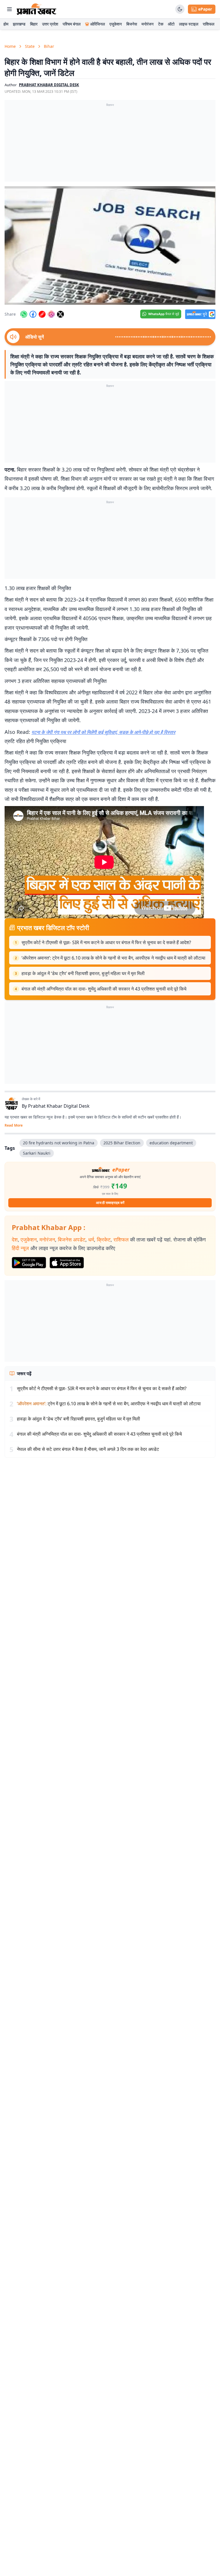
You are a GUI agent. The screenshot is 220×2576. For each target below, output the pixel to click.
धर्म (91, 1239)
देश (15, 1239)
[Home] (37, 9)
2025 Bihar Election (122, 1143)
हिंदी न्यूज (20, 1248)
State (30, 46)
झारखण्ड (19, 24)
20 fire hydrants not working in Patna (59, 1143)
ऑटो (171, 24)
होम (6, 24)
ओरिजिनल (98, 24)
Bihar (49, 46)
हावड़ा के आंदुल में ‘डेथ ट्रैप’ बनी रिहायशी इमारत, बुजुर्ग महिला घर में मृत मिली (83, 973)
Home (10, 46)
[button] (110, 245)
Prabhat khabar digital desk (49, 85)
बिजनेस (132, 24)
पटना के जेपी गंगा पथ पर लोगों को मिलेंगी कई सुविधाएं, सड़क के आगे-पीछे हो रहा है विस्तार (103, 732)
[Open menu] (9, 9)
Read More (14, 1125)
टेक (161, 24)
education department (171, 1143)
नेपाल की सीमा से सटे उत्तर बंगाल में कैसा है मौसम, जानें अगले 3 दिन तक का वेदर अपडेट (88, 1449)
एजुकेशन (116, 24)
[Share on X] (60, 314)
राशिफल (209, 24)
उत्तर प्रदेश (50, 24)
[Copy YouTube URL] (42, 314)
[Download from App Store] (67, 1263)
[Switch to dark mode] (180, 9)
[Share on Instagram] (51, 314)
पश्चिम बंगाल (72, 24)
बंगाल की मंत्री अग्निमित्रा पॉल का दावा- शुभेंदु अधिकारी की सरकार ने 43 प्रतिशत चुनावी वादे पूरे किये (104, 989)
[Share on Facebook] (33, 314)
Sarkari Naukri (37, 1153)
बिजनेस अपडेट (72, 1239)
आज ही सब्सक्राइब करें (110, 1203)
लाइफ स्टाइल (189, 24)
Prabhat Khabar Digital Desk (59, 1106)
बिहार (34, 24)
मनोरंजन (148, 24)
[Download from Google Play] (29, 1263)
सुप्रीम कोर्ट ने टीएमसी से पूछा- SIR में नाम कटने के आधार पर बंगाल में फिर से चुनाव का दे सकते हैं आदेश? (106, 942)
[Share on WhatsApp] (24, 314)
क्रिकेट (104, 1239)
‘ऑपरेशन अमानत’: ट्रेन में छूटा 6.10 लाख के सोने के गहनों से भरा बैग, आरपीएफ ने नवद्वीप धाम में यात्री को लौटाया (113, 958)
